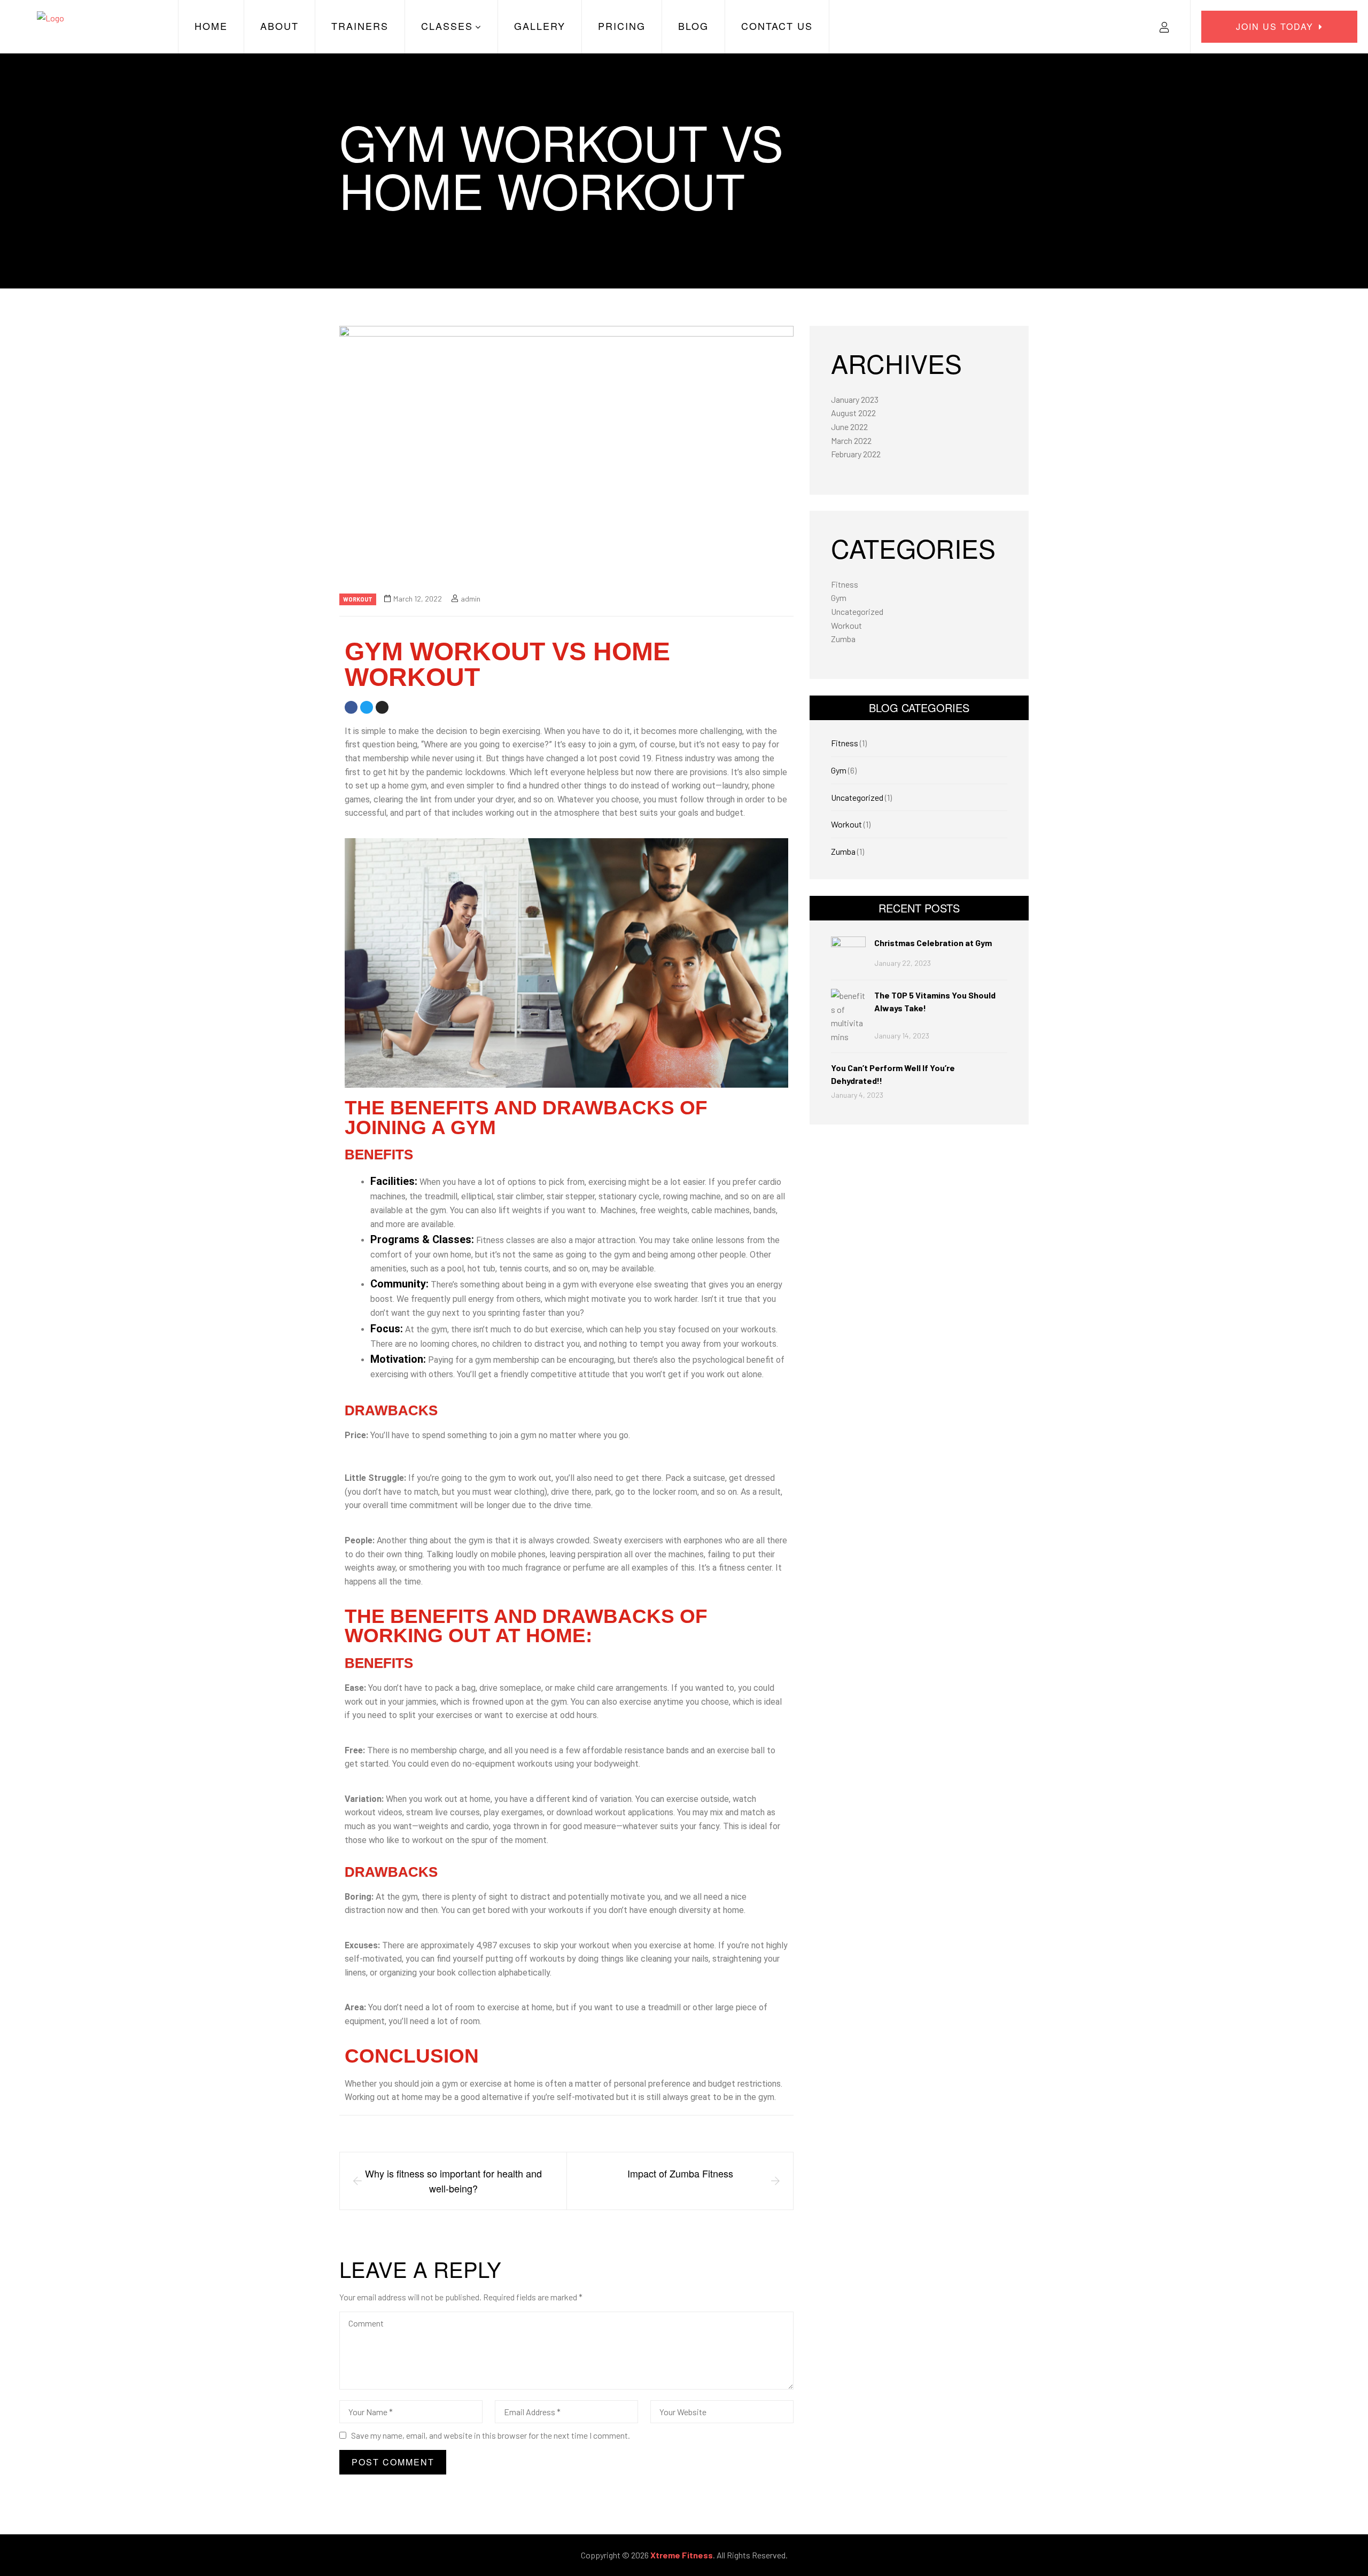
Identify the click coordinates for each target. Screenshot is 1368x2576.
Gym (839, 598)
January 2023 (855, 399)
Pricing (622, 26)
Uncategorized (857, 611)
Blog (693, 26)
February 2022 (856, 454)
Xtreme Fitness (682, 2555)
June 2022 (849, 427)
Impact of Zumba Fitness (680, 2173)
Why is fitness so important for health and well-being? (453, 2181)
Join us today (1275, 26)
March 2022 (851, 440)
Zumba (843, 639)
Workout (358, 599)
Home (211, 26)
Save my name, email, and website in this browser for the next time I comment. (491, 2435)
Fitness (845, 584)
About (279, 26)
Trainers (360, 26)
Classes (447, 26)
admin (471, 599)
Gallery (540, 26)
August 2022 (853, 413)
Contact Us (777, 26)
